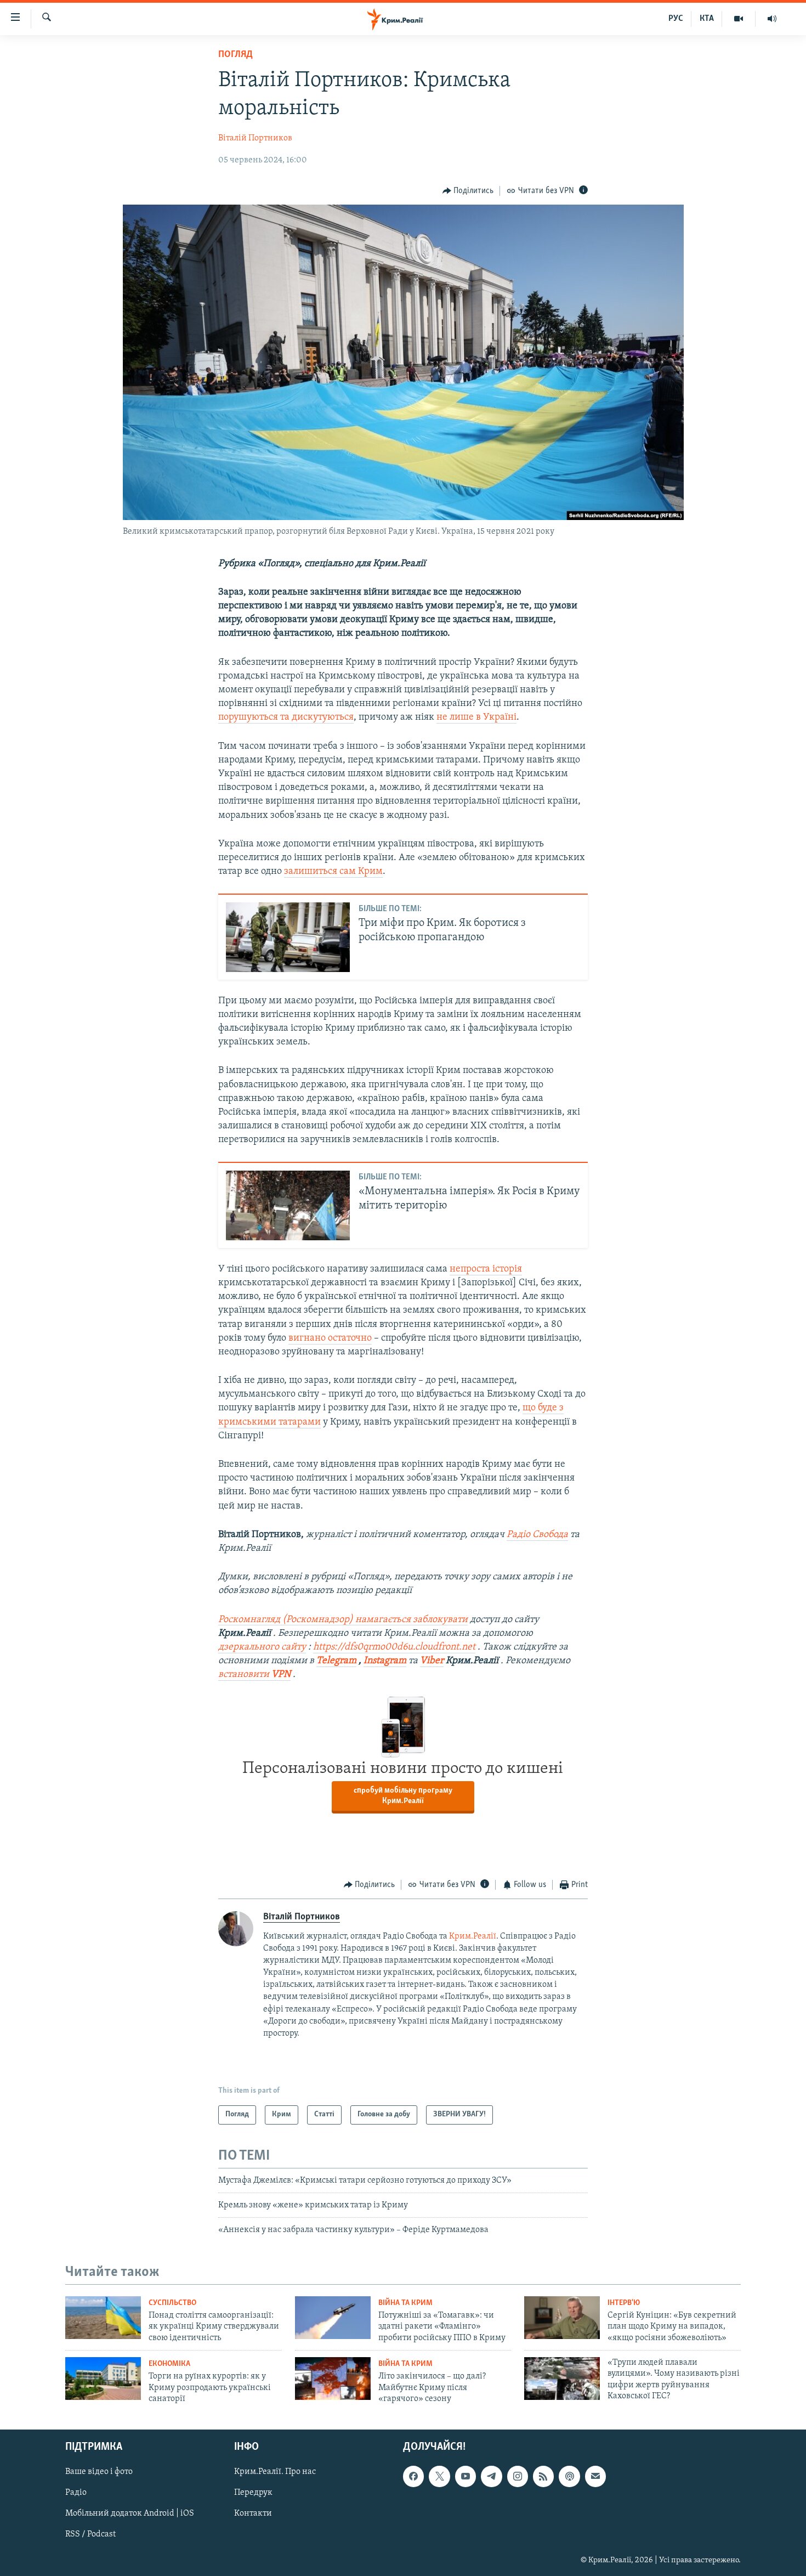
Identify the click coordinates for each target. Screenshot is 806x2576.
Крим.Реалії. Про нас (275, 2472)
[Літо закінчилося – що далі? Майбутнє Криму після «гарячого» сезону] (333, 2379)
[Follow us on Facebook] (413, 2477)
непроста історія (486, 1269)
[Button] (468, 191)
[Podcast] (569, 2477)
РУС (676, 19)
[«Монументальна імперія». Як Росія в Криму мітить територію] (288, 1205)
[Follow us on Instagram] (518, 2477)
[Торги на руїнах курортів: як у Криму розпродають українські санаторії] (103, 2379)
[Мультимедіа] (739, 19)
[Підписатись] (595, 2477)
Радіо (76, 2493)
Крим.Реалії (473, 1936)
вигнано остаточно (330, 1338)
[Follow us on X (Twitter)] (439, 2477)
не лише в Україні (476, 718)
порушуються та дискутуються (286, 718)
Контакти (253, 2514)
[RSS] (543, 2477)
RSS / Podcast (90, 2535)
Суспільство (172, 2303)
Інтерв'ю (624, 2303)
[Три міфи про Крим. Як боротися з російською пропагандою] (288, 937)
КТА (707, 19)
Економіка (169, 2364)
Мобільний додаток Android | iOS (130, 2514)
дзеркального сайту (262, 1647)
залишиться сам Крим (333, 872)
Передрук (253, 2493)
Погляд (235, 55)
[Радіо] (772, 19)
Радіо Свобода (537, 1535)
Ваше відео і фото (99, 2472)
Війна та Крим (405, 2303)
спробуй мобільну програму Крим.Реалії (403, 1796)
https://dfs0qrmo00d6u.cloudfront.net (394, 1647)
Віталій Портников (255, 138)
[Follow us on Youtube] (466, 2477)
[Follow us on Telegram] (491, 2477)
